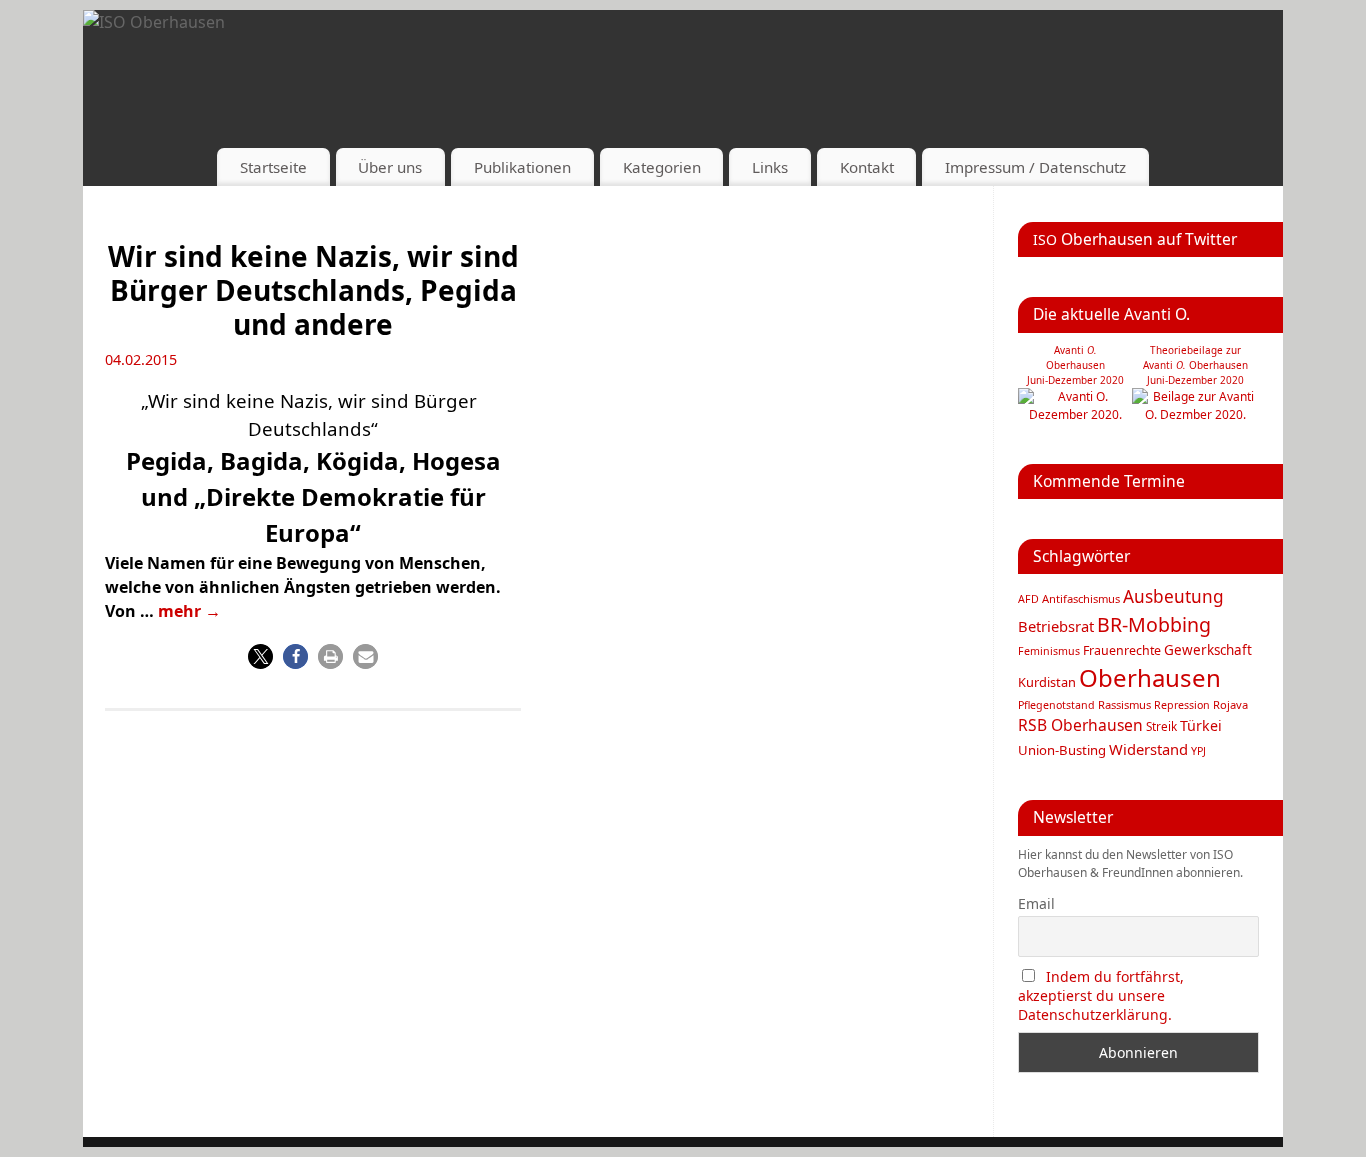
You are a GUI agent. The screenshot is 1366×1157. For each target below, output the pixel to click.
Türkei (1201, 725)
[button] (260, 656)
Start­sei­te (273, 167)
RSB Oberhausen (1080, 725)
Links (770, 167)
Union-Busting (1062, 750)
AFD (1028, 599)
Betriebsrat (1056, 626)
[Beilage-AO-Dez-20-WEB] (1195, 414)
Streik (1161, 726)
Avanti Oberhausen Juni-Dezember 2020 (1075, 365)
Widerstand (1148, 749)
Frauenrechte (1122, 650)
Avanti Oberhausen (1195, 365)
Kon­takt (867, 167)
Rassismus (1124, 704)
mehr (189, 611)
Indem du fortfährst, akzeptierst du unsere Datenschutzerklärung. (1101, 995)
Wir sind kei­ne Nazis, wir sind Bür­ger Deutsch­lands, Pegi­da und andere (313, 289)
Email (1036, 903)
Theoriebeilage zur (1195, 350)
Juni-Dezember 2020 (1195, 380)
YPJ (1198, 751)
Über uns (390, 167)
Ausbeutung (1173, 596)
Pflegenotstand (1056, 705)
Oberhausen (1150, 677)
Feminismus (1049, 651)
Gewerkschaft (1208, 650)
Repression (1182, 705)
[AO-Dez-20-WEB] (1075, 414)
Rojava (1230, 704)
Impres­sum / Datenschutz (1035, 167)
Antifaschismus (1081, 598)
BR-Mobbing (1154, 624)
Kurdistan (1047, 682)
